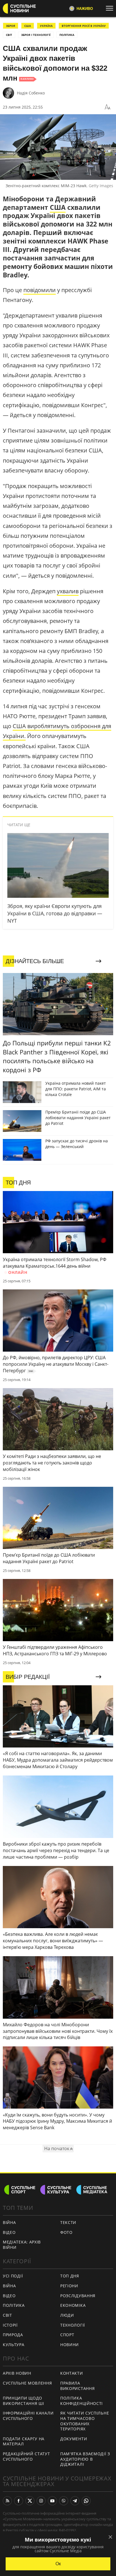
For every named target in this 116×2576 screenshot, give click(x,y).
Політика (14, 2305)
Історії (10, 2325)
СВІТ (9, 35)
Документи (74, 2439)
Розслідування (78, 2296)
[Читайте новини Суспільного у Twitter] (30, 2501)
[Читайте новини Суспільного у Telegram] (75, 2501)
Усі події (13, 2276)
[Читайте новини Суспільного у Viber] (64, 2501)
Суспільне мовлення (27, 2383)
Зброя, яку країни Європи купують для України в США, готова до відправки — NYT (55, 913)
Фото (66, 2232)
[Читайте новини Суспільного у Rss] (7, 2501)
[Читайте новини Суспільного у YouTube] (52, 2501)
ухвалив (68, 591)
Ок (58, 2564)
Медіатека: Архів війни (22, 2245)
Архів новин (17, 2373)
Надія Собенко (31, 93)
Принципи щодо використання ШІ (24, 2401)
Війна (9, 2222)
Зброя (11, 26)
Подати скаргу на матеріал (24, 2441)
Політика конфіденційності (82, 2401)
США (28, 26)
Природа (13, 2335)
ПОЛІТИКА (67, 35)
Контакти (72, 2373)
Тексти (68, 2222)
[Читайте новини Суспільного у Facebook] (19, 2501)
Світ (7, 2315)
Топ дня (70, 2276)
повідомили (40, 290)
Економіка (73, 2305)
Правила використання (77, 2386)
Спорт (67, 2335)
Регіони (69, 2286)
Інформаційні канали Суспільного (28, 2416)
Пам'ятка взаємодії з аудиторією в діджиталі (85, 2459)
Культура (14, 2345)
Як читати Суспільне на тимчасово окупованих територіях (85, 2421)
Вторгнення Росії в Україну (84, 26)
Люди (67, 2315)
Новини (70, 2345)
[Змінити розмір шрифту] (108, 107)
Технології (73, 2325)
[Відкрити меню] (111, 8)
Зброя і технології (36, 35)
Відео (9, 2232)
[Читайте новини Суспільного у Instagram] (41, 2501)
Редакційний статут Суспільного (26, 2456)
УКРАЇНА (46, 26)
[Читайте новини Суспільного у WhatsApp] (86, 2501)
